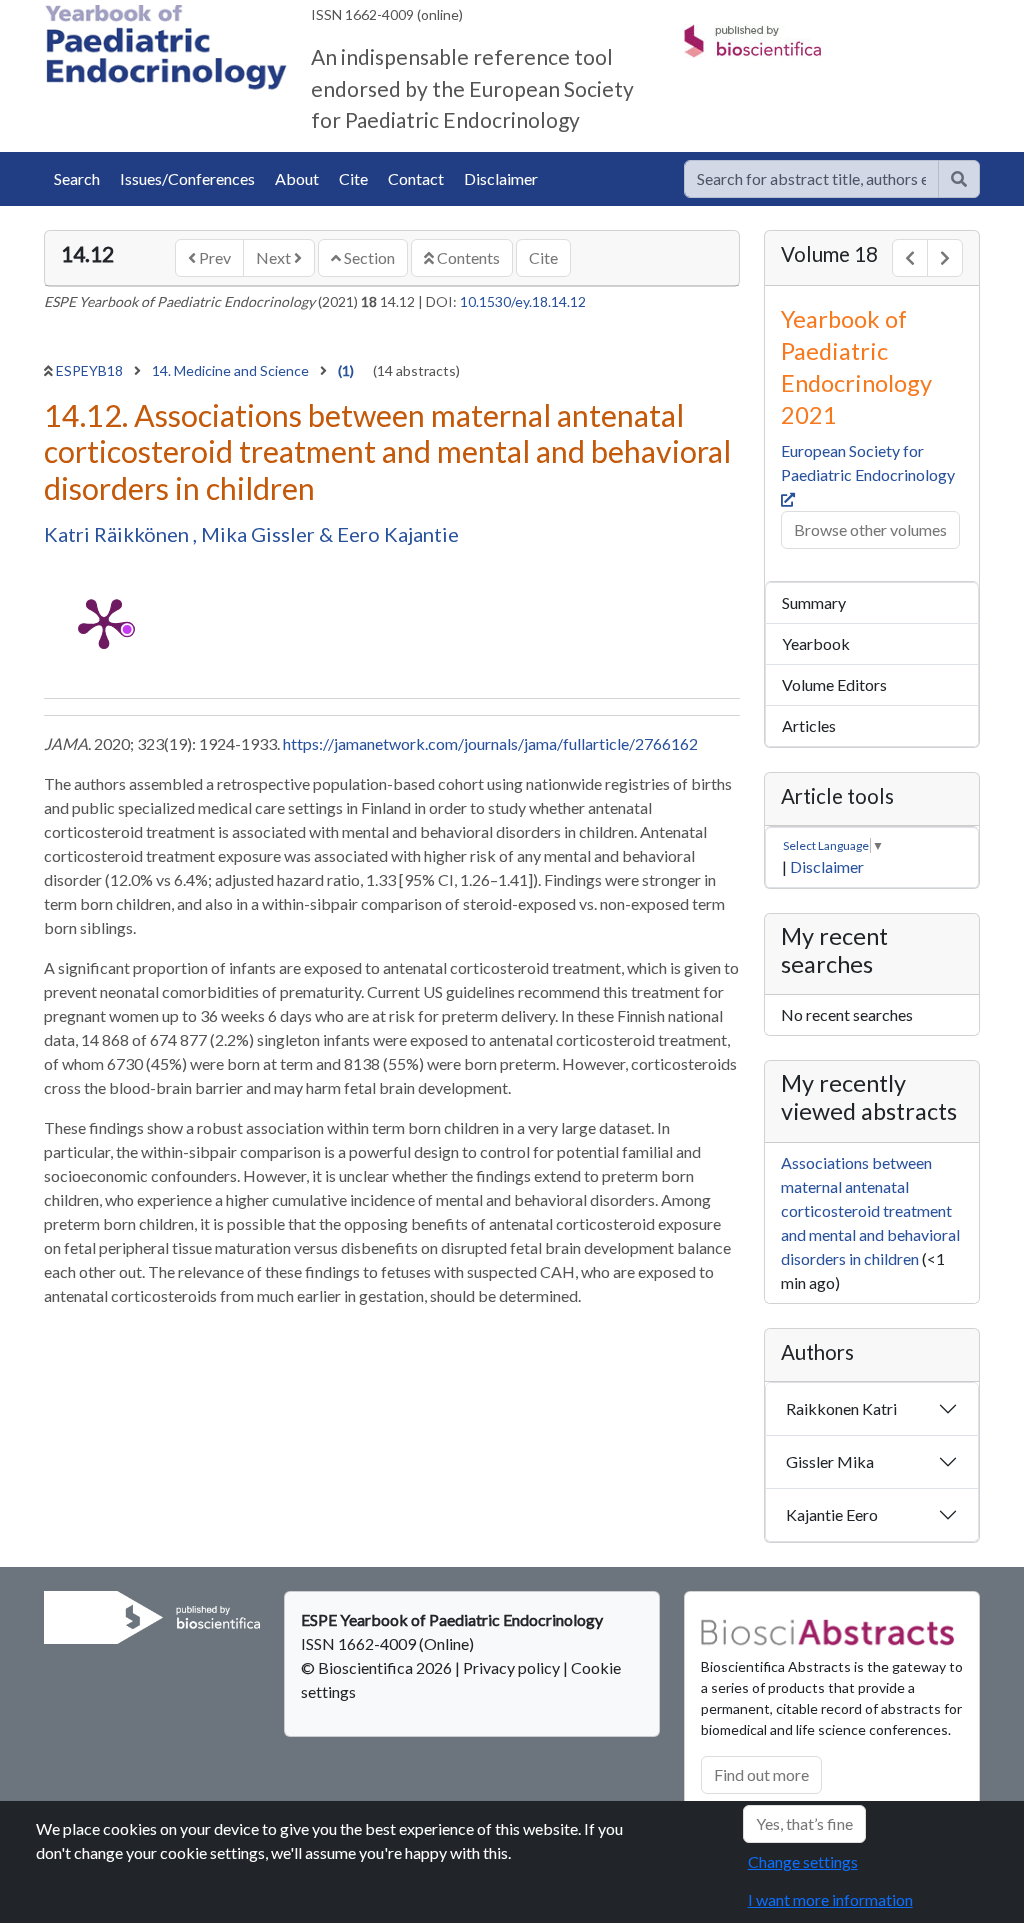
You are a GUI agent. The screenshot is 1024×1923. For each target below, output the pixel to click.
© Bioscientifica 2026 (378, 1667)
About (297, 178)
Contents (467, 257)
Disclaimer (501, 178)
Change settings (803, 1861)
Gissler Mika (830, 1461)
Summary (814, 602)
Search (77, 178)
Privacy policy (511, 1667)
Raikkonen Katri (841, 1408)
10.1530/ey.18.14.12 (523, 301)
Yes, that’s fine (804, 1823)
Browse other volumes (870, 529)
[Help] (959, 179)
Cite (353, 178)
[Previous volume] (910, 258)
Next (275, 257)
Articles (809, 725)
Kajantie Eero (832, 1514)
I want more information (830, 1899)
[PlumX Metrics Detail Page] (104, 622)
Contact (416, 178)
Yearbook (816, 643)
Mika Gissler (260, 534)
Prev (213, 257)
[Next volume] (945, 258)
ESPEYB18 (91, 370)
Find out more (761, 1774)
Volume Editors (834, 684)
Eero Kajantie (398, 534)
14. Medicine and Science (232, 370)
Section (368, 257)
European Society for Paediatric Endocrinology (869, 462)
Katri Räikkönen (118, 534)
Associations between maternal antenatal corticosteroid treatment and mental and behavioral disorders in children (870, 1210)
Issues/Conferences (187, 178)
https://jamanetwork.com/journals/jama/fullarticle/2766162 (490, 743)
